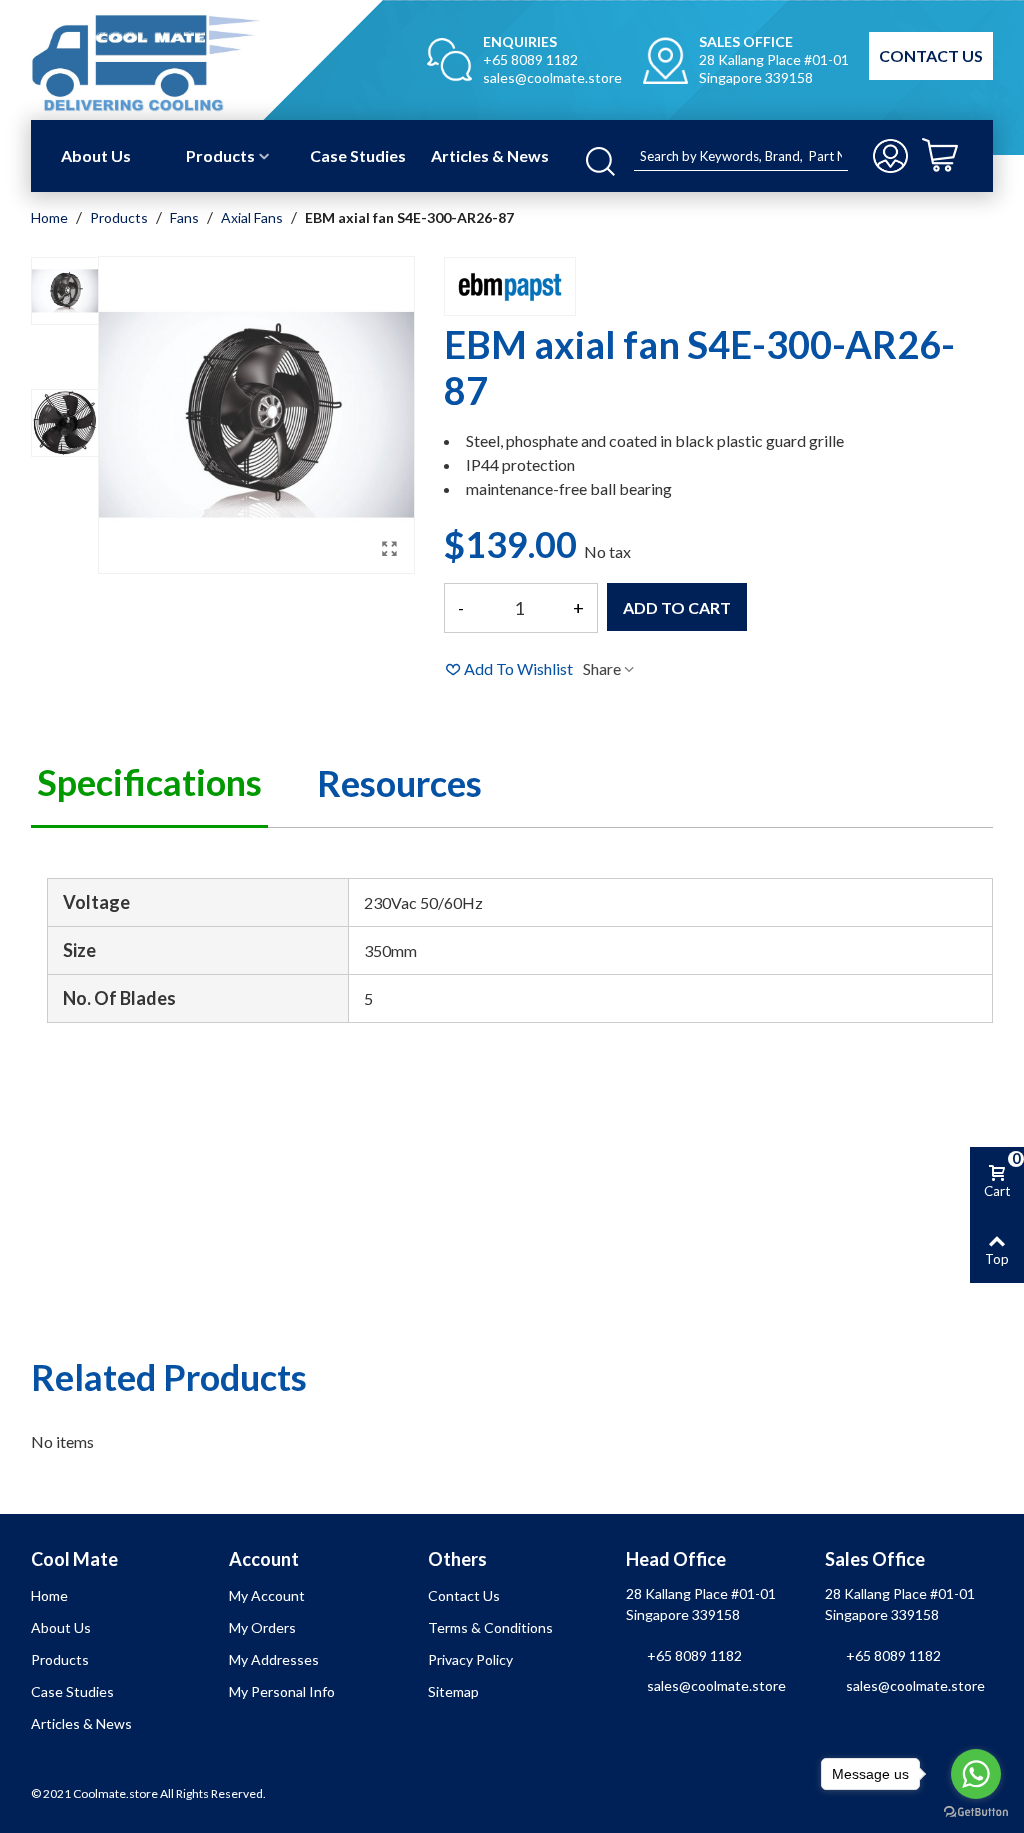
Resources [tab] (399, 783)
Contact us (464, 1595)
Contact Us (931, 55)
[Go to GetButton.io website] (976, 1812)
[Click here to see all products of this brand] (510, 286)
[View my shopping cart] (955, 156)
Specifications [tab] (149, 782)
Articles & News (490, 155)
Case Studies (358, 155)
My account (267, 1595)
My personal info (282, 1691)
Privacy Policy (470, 1659)
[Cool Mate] (188, 60)
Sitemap (453, 1691)
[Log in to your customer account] (892, 156)
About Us (96, 155)
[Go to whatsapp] (976, 1774)
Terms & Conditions (490, 1627)
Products (220, 155)
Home (49, 1595)
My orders (262, 1627)
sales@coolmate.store (552, 77)
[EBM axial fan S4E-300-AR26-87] (389, 548)
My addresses (274, 1659)
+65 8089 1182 (530, 59)
